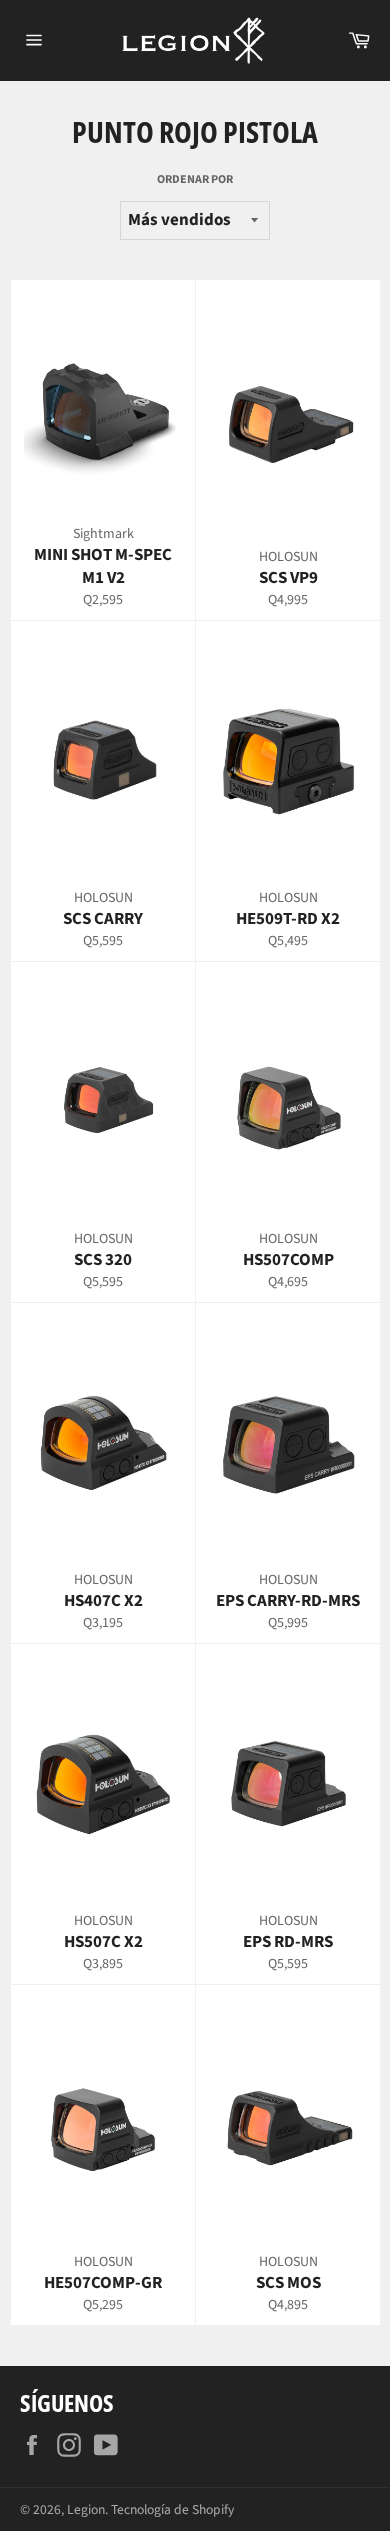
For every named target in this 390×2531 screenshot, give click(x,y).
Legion (86, 2509)
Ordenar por (195, 180)
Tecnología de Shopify (172, 2509)
